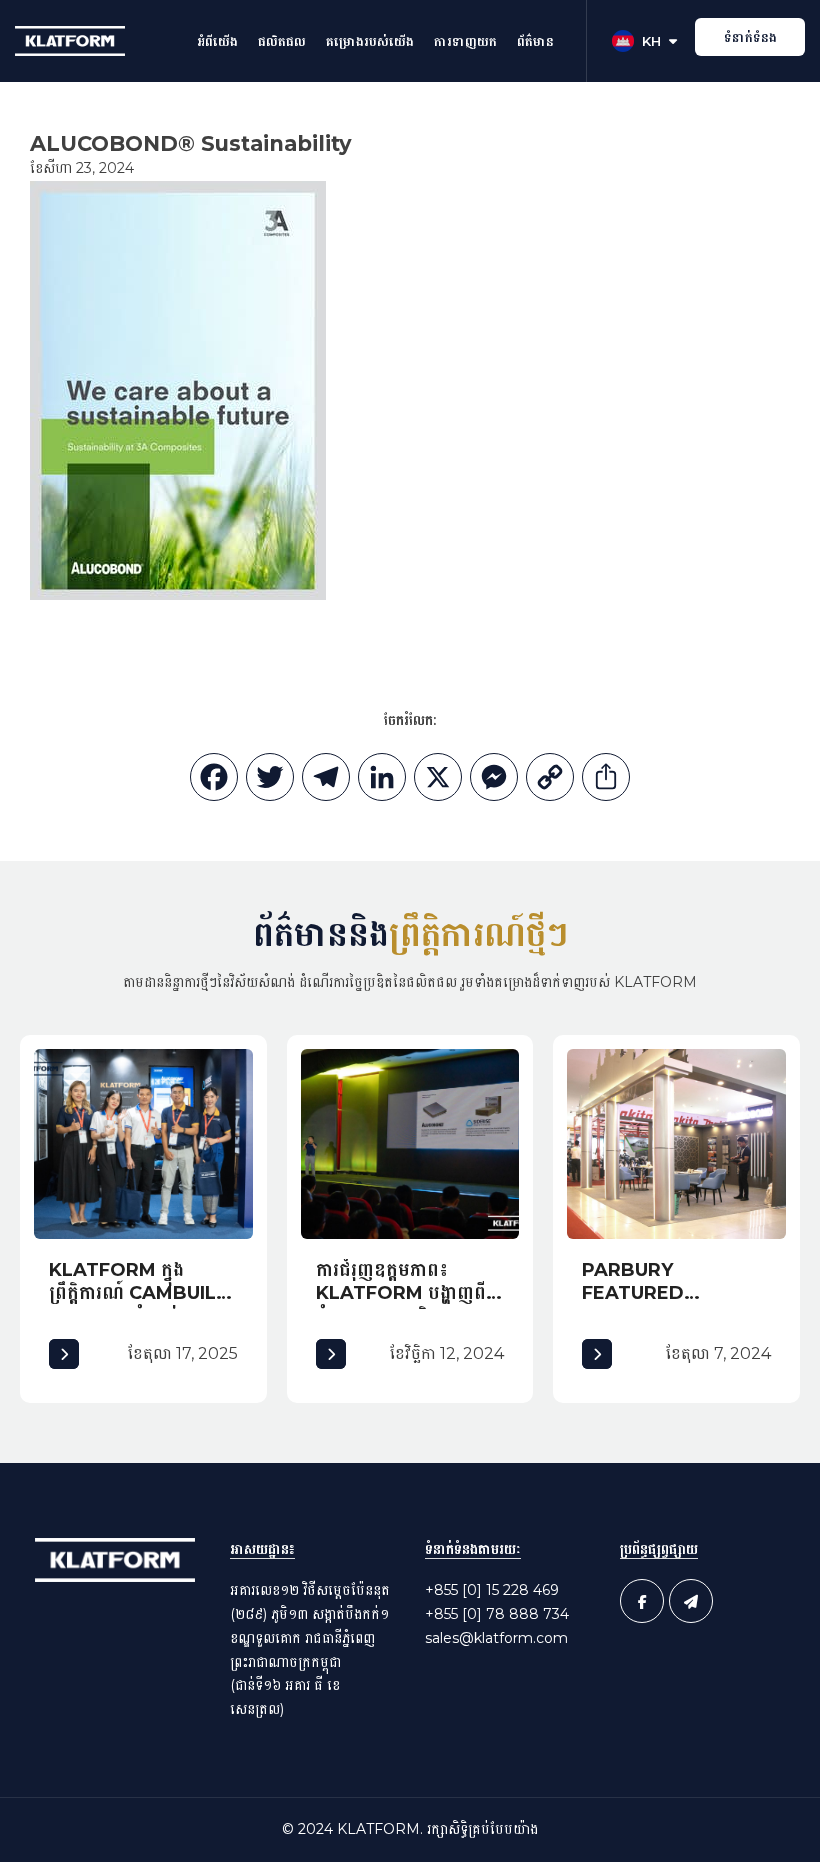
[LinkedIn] (382, 782)
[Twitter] (270, 782)
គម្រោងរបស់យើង (370, 41)
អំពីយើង (217, 41)
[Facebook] (214, 782)
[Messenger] (494, 782)
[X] (438, 782)
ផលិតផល (282, 41)
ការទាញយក (465, 41)
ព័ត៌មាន (535, 41)
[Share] (606, 782)
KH (651, 41)
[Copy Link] (550, 782)
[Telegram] (326, 782)
